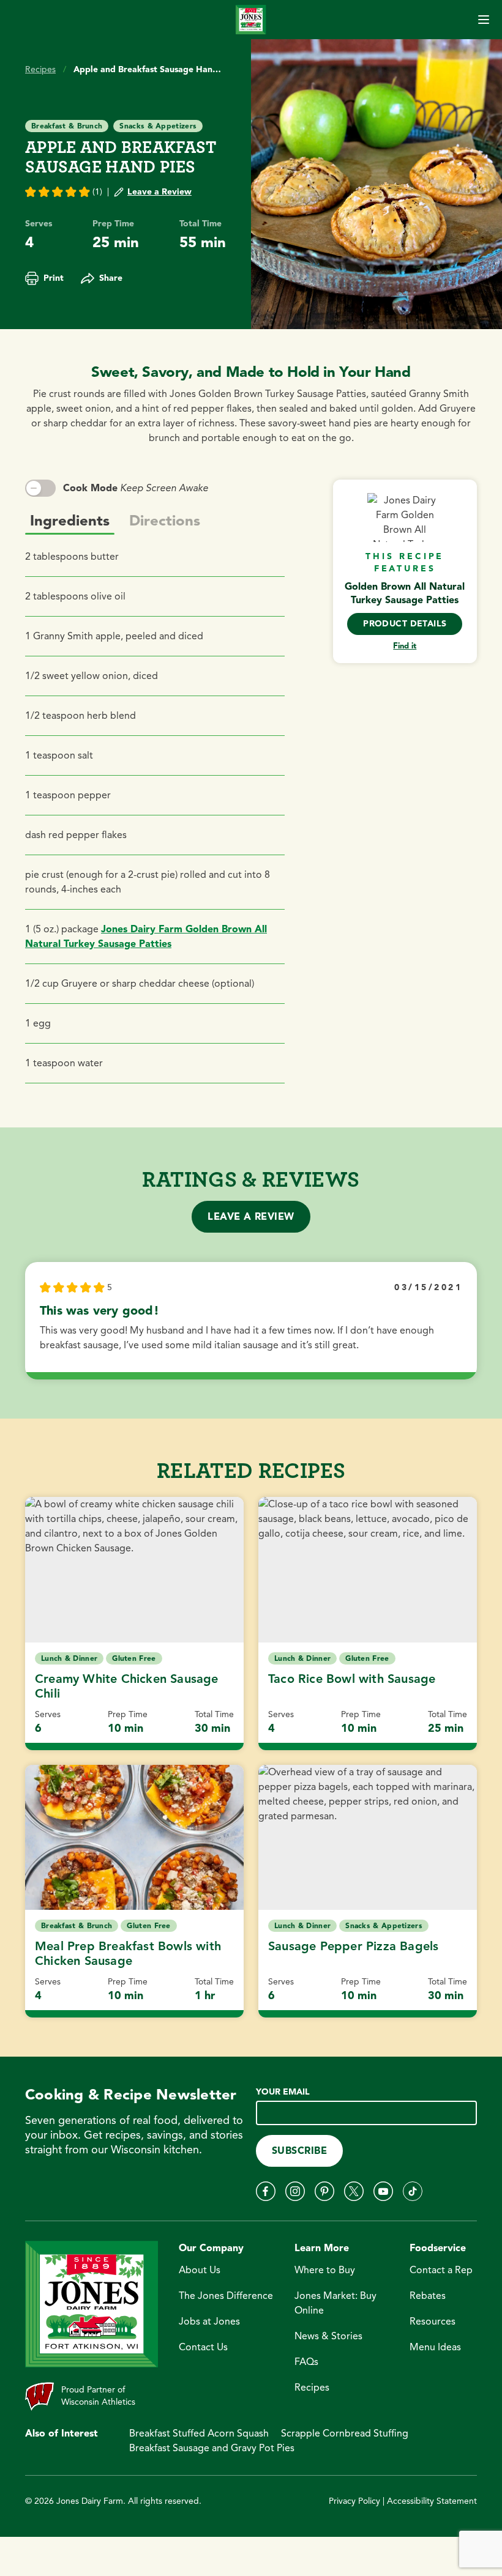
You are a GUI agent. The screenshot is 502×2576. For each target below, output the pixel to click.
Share (111, 278)
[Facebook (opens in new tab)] (266, 2191)
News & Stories (328, 2336)
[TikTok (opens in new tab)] (413, 2191)
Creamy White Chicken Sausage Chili (127, 1686)
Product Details (405, 624)
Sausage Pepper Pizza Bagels (353, 1946)
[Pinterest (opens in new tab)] (324, 2191)
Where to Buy (325, 2270)
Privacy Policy (354, 2501)
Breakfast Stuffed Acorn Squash (199, 2433)
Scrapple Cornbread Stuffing (345, 2433)
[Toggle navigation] (484, 20)
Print (54, 278)
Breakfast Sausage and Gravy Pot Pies (212, 2448)
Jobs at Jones (209, 2322)
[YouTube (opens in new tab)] (383, 2191)
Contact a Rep (441, 2270)
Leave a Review (159, 192)
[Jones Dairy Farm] (251, 19)
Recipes (40, 69)
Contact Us (203, 2347)
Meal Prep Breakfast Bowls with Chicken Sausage (128, 1954)
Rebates (428, 2296)
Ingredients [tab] (70, 521)
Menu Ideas (435, 2347)
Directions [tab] (165, 521)
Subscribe (299, 2151)
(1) (97, 192)
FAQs (306, 2362)
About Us (200, 2270)
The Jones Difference (226, 2296)
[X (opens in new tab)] (354, 2191)
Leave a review (251, 1217)
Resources (433, 2322)
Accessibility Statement (432, 2501)
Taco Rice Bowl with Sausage (352, 1679)
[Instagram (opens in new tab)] (295, 2191)
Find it (405, 646)
